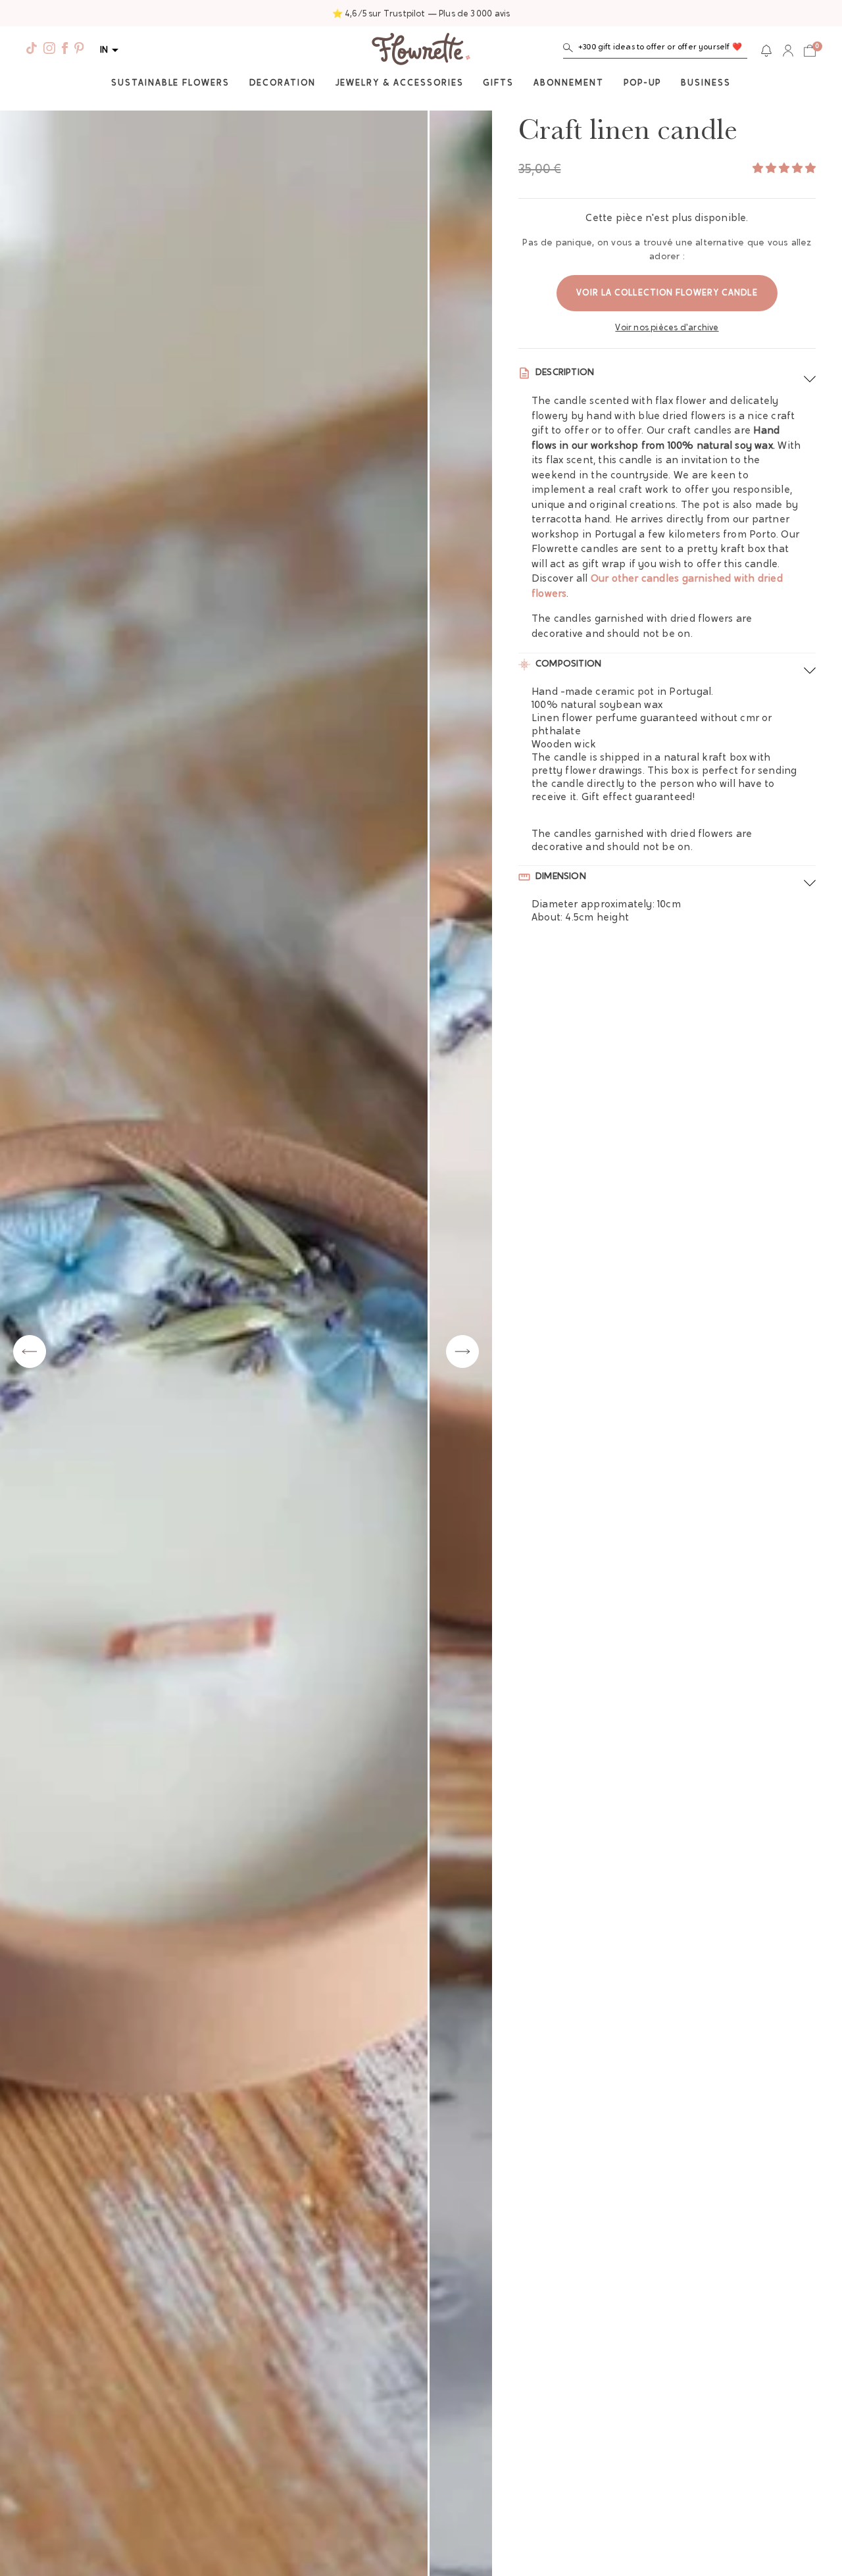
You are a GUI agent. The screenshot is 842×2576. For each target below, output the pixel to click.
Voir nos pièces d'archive (667, 328)
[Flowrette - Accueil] (421, 51)
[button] (655, 50)
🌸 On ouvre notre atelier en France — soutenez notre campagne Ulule (421, 14)
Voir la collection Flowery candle (667, 293)
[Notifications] (766, 51)
